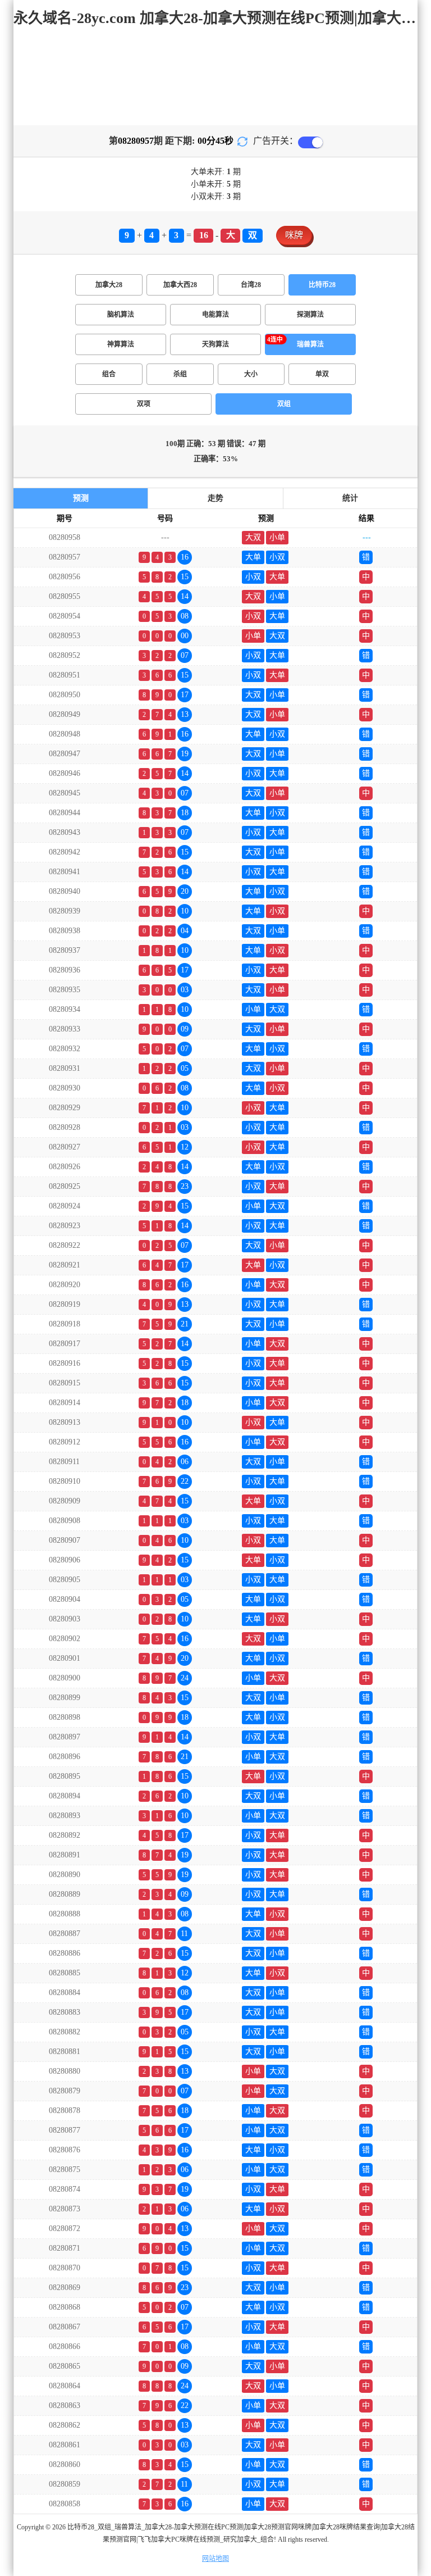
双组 (284, 404)
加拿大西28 (180, 285)
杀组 (180, 374)
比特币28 (322, 285)
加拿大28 (109, 285)
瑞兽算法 (310, 344)
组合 (109, 374)
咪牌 (294, 235)
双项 (144, 404)
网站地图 (215, 2559)
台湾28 (251, 285)
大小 (251, 374)
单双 (322, 374)
